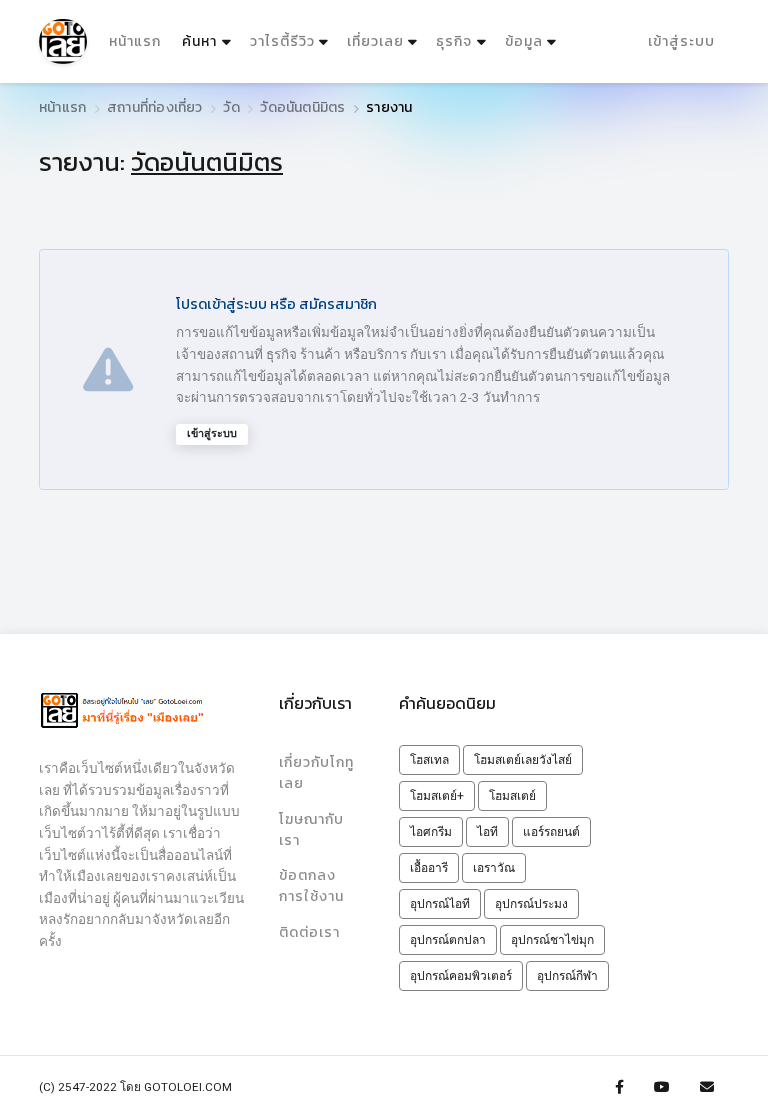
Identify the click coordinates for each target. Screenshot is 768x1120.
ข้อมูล (524, 41)
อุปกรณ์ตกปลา (448, 940)
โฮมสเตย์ (512, 796)
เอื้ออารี (429, 868)
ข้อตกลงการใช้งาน (311, 886)
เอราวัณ (494, 868)
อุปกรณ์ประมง (531, 904)
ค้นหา (208, 41)
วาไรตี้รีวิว (282, 41)
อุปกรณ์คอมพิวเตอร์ (461, 976)
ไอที (487, 832)
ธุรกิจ (454, 41)
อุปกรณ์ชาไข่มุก (552, 940)
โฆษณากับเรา (311, 830)
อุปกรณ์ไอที (440, 904)
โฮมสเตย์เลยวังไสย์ (523, 760)
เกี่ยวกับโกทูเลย (316, 773)
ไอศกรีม (431, 832)
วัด (231, 107)
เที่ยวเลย (375, 41)
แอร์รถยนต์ (551, 832)
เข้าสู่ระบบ (681, 41)
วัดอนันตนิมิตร (302, 107)
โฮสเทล (429, 760)
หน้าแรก (135, 41)
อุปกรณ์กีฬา (567, 976)
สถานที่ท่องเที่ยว (155, 107)
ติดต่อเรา (309, 932)
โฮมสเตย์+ (437, 796)
